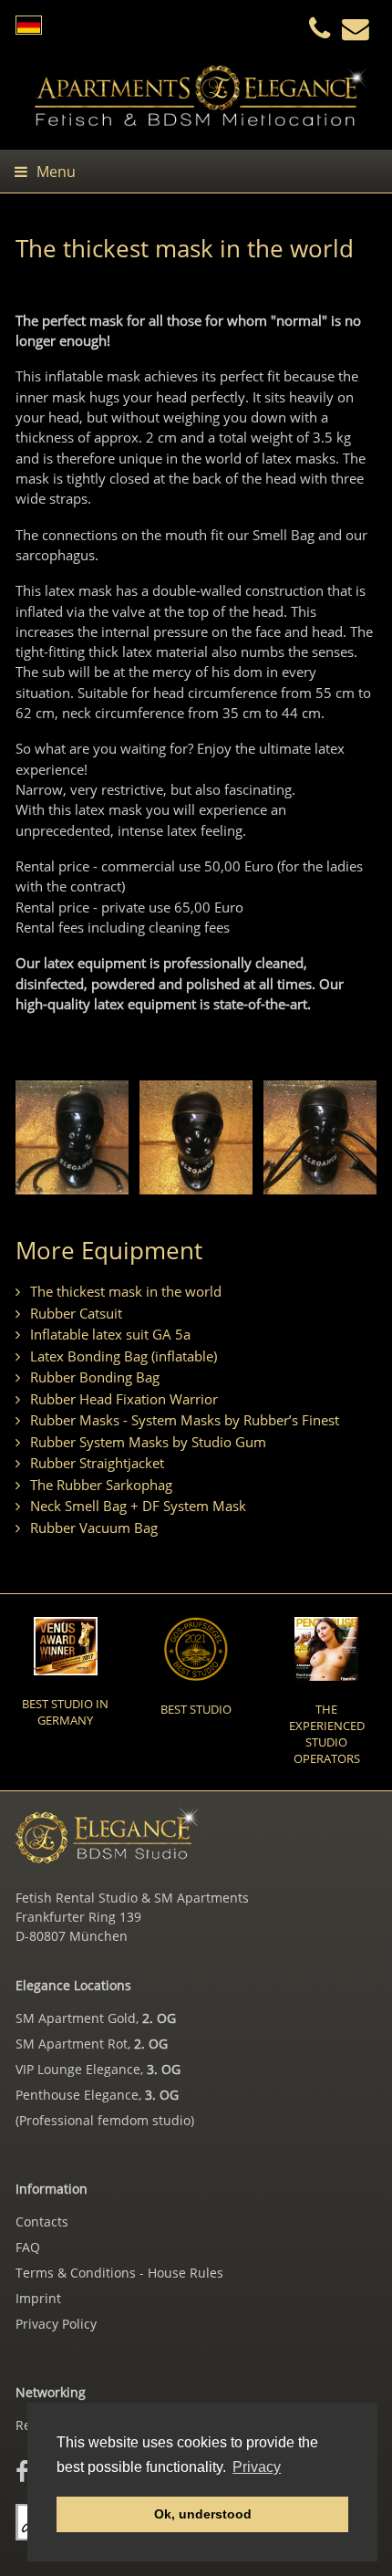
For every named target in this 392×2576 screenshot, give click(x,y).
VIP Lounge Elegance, (98, 2069)
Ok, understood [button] (203, 2514)
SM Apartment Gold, (96, 2018)
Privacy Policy (56, 2324)
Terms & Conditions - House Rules (119, 2273)
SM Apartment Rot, (92, 2044)
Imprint (38, 2298)
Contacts (42, 2221)
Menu (56, 172)
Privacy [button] (257, 2467)
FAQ (28, 2247)
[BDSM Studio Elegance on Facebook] (22, 2471)
